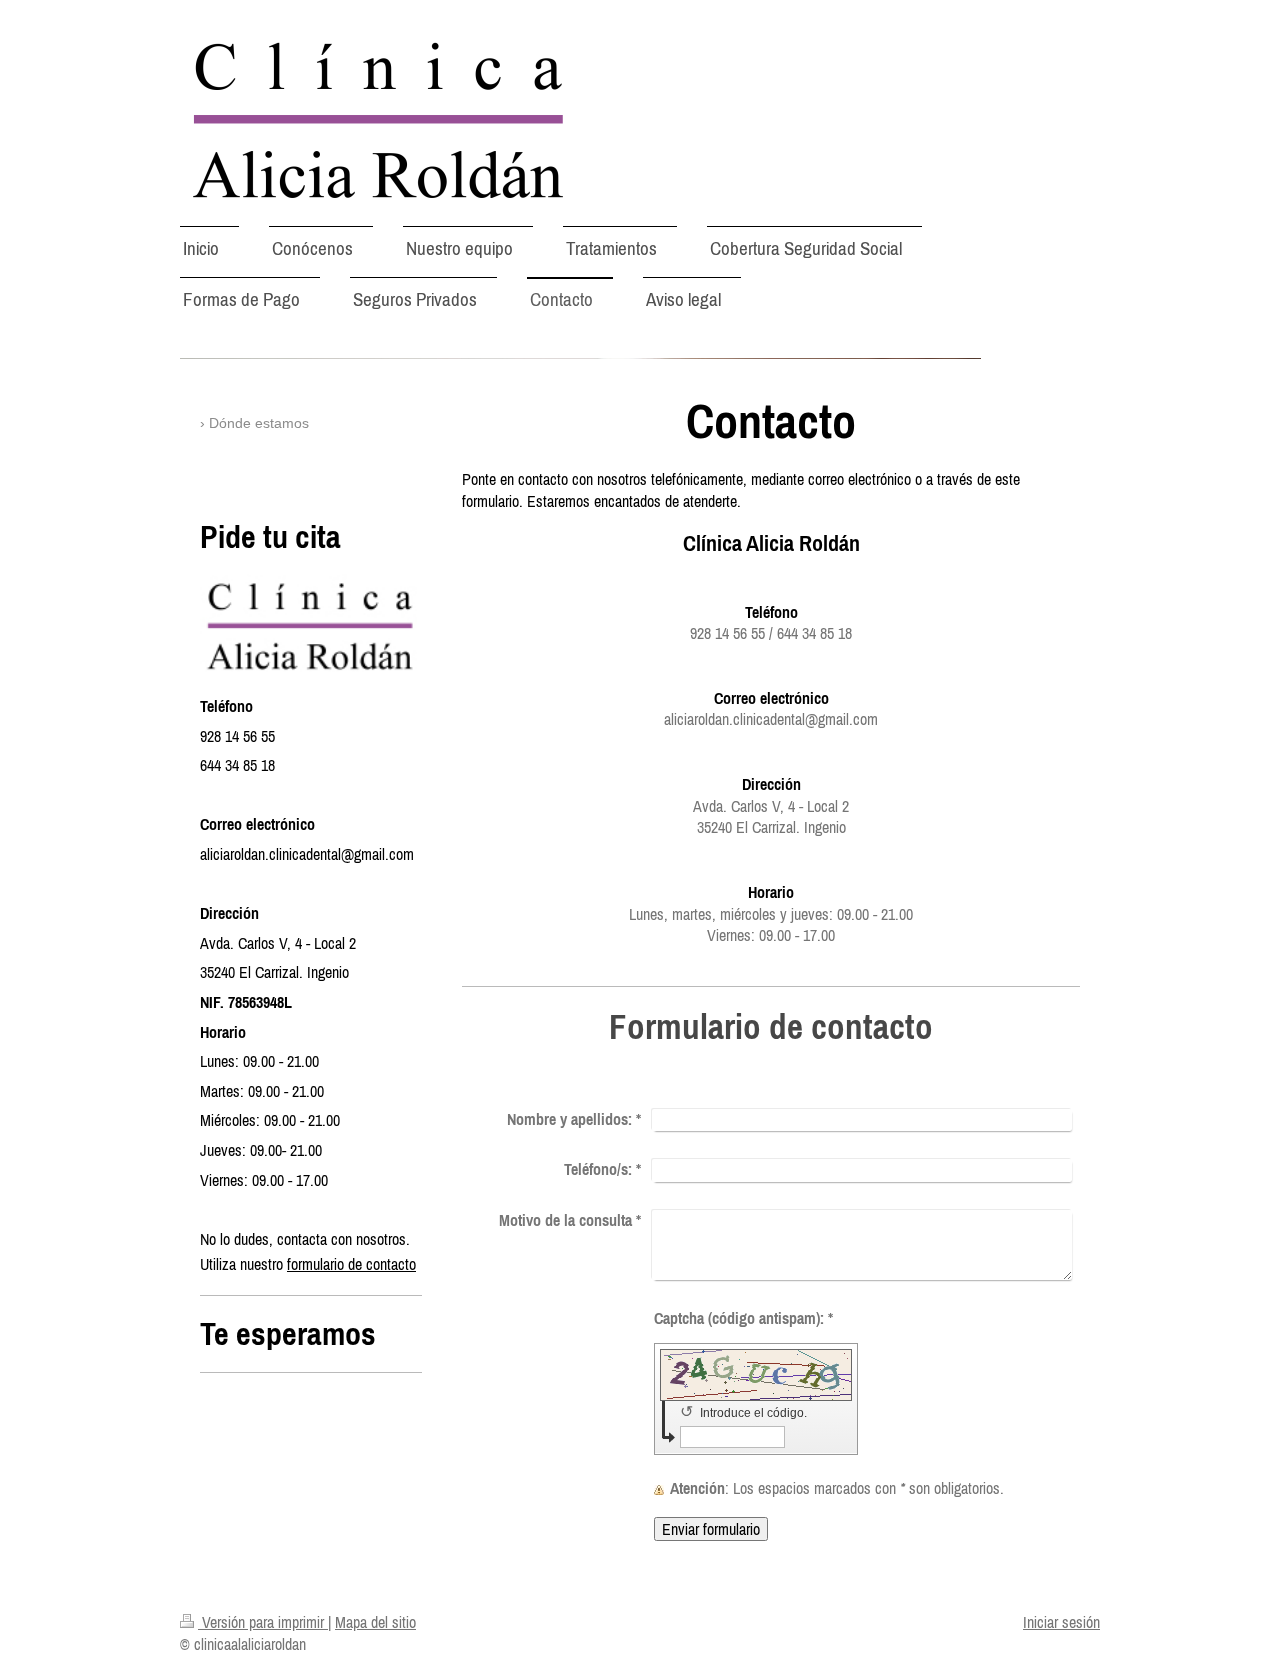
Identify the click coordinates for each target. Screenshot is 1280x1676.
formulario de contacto (351, 1264)
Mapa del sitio (375, 1622)
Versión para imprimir (263, 1622)
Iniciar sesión (1061, 1622)
